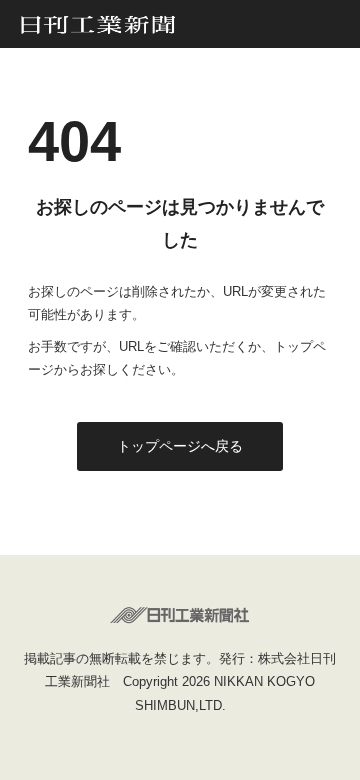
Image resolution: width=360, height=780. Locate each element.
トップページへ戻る (180, 446)
